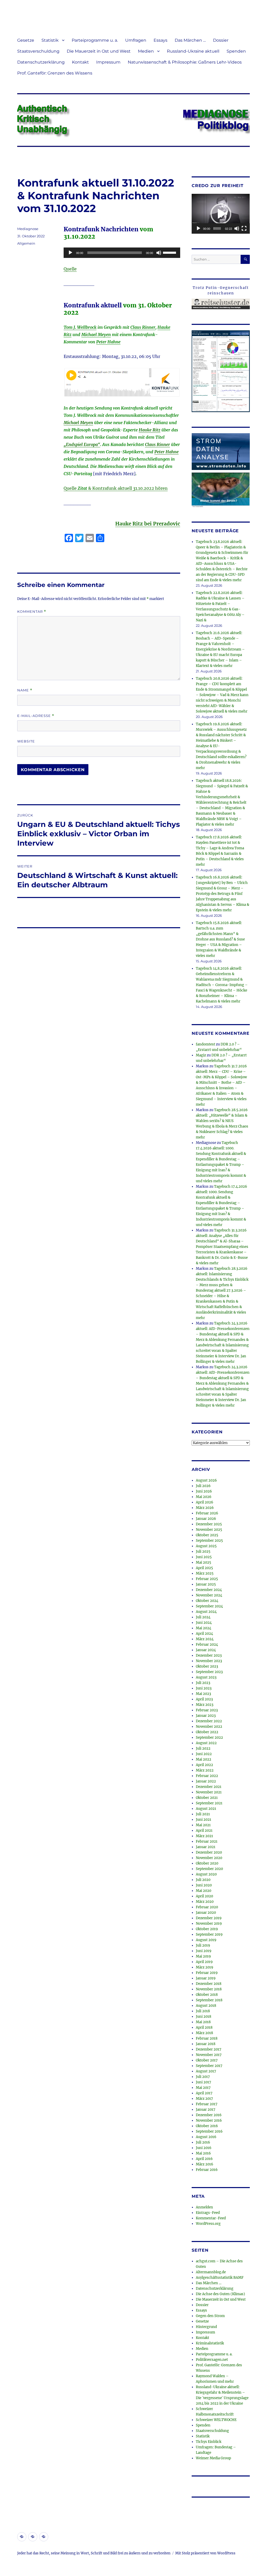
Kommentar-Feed (211, 2218)
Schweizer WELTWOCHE (216, 2420)
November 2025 (209, 1530)
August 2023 (206, 1677)
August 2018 (206, 2006)
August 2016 (206, 2137)
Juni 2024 (204, 1623)
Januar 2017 (206, 2110)
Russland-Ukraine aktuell (193, 51)
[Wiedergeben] (70, 253)
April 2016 (204, 2159)
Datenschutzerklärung (41, 62)
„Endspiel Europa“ (82, 444)
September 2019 (209, 1934)
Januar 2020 (206, 1913)
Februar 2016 (207, 2170)
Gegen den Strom (210, 2316)
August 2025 (206, 1546)
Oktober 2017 (207, 2060)
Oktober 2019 (207, 1929)
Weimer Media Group (213, 2458)
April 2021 (204, 1831)
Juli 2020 (203, 1880)
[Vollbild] (244, 228)
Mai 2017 (203, 2088)
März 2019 (205, 1967)
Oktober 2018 (207, 1995)
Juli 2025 (203, 1552)
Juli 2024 (203, 1617)
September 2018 (209, 2000)
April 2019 (204, 1962)
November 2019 (209, 1924)
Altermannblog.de (211, 2272)
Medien (146, 51)
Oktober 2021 (207, 1798)
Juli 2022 (203, 1748)
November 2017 (209, 2055)
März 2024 (205, 1639)
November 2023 (209, 1661)
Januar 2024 (206, 1650)
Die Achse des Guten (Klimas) (220, 2294)
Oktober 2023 (207, 1666)
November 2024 (209, 1595)
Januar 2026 (206, 1519)
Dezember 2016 (209, 2115)
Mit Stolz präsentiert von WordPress (205, 2553)
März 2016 (205, 2164)
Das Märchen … (190, 40)
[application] (122, 253)
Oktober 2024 (207, 1601)
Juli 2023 (203, 1683)
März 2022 (205, 1770)
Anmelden (204, 2207)
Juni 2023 (204, 1688)
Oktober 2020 (207, 1863)
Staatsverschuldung (38, 51)
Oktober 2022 (207, 1732)
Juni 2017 (204, 2082)
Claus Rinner (143, 327)
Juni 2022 (204, 1754)
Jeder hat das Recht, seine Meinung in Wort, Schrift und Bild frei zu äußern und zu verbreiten (94, 2553)
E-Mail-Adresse (36, 716)
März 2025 (205, 1573)
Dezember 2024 (209, 1590)
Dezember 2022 (209, 1721)
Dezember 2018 (209, 1984)
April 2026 (205, 1502)
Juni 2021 (204, 1820)
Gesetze (26, 40)
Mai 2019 (203, 1956)
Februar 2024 (207, 1645)
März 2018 (204, 2033)
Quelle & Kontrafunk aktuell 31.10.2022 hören (116, 488)
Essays (160, 40)
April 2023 (204, 1699)
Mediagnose (28, 229)
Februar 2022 (207, 1776)
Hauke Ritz (150, 430)
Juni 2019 (204, 1951)
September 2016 (209, 2131)
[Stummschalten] (159, 253)
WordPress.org (208, 2224)
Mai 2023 (203, 1694)
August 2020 (206, 1874)
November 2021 (209, 1792)
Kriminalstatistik (210, 2343)
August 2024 (206, 1612)
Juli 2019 (203, 1945)
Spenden (236, 51)
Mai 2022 (204, 1759)
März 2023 (205, 1705)
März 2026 (205, 1508)
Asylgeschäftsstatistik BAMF (220, 2278)
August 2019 (206, 1940)
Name (25, 690)
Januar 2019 (206, 1978)
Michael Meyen (96, 335)
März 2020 (205, 1902)
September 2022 (209, 1738)
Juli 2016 (203, 2142)
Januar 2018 (206, 2044)
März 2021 (204, 1836)
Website (26, 741)
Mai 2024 (204, 1628)
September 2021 (209, 1803)
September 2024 (209, 1606)
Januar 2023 (206, 1716)
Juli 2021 (203, 1814)
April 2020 (204, 1896)
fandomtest (205, 1044)
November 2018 (209, 1989)
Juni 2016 (204, 2148)
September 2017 (209, 2066)
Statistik (50, 40)
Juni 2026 (204, 1491)
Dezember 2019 (209, 1918)
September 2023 (209, 1672)
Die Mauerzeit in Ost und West (99, 51)
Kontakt (80, 62)
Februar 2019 (207, 1973)
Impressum (108, 62)
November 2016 (209, 2120)
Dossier (221, 40)
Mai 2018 (203, 2022)
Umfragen (136, 40)
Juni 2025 (204, 1557)
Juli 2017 (203, 2077)
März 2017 (204, 2099)
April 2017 (204, 2093)
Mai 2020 (204, 1891)
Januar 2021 (206, 1847)
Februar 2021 (207, 1841)
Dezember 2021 (209, 1787)
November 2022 (209, 1727)
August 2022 (206, 1743)
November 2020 (209, 1858)
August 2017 (206, 2071)
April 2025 (204, 1568)
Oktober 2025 (207, 1535)
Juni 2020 (204, 1885)
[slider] (170, 252)
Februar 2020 (207, 1907)
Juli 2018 (203, 2011)
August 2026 (206, 1480)
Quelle (70, 269)
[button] (221, 214)
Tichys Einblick (209, 2442)
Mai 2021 (203, 1825)
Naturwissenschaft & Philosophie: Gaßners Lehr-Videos (185, 62)
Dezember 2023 (209, 1655)
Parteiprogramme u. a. (95, 40)
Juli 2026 (203, 1486)
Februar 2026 (207, 1513)
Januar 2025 (206, 1584)
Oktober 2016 (207, 2126)
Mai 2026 (204, 1497)
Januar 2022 (206, 1781)
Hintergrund (206, 2327)
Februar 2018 (207, 2038)
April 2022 (204, 1765)
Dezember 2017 (209, 2049)
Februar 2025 (207, 1579)
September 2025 (209, 1541)
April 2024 (204, 1634)
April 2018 (204, 2027)
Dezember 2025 (209, 1524)
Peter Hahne (108, 342)
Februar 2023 (207, 1710)
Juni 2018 (204, 2017)
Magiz (201, 1055)
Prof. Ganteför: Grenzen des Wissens (55, 73)
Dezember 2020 (209, 1852)
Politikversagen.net (212, 2360)
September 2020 (209, 1869)
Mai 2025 (204, 1562)
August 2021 (206, 1809)
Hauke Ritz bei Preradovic (148, 524)
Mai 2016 (203, 2153)
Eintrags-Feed (208, 2213)
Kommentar (32, 612)
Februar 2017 (207, 2104)
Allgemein (26, 243)
